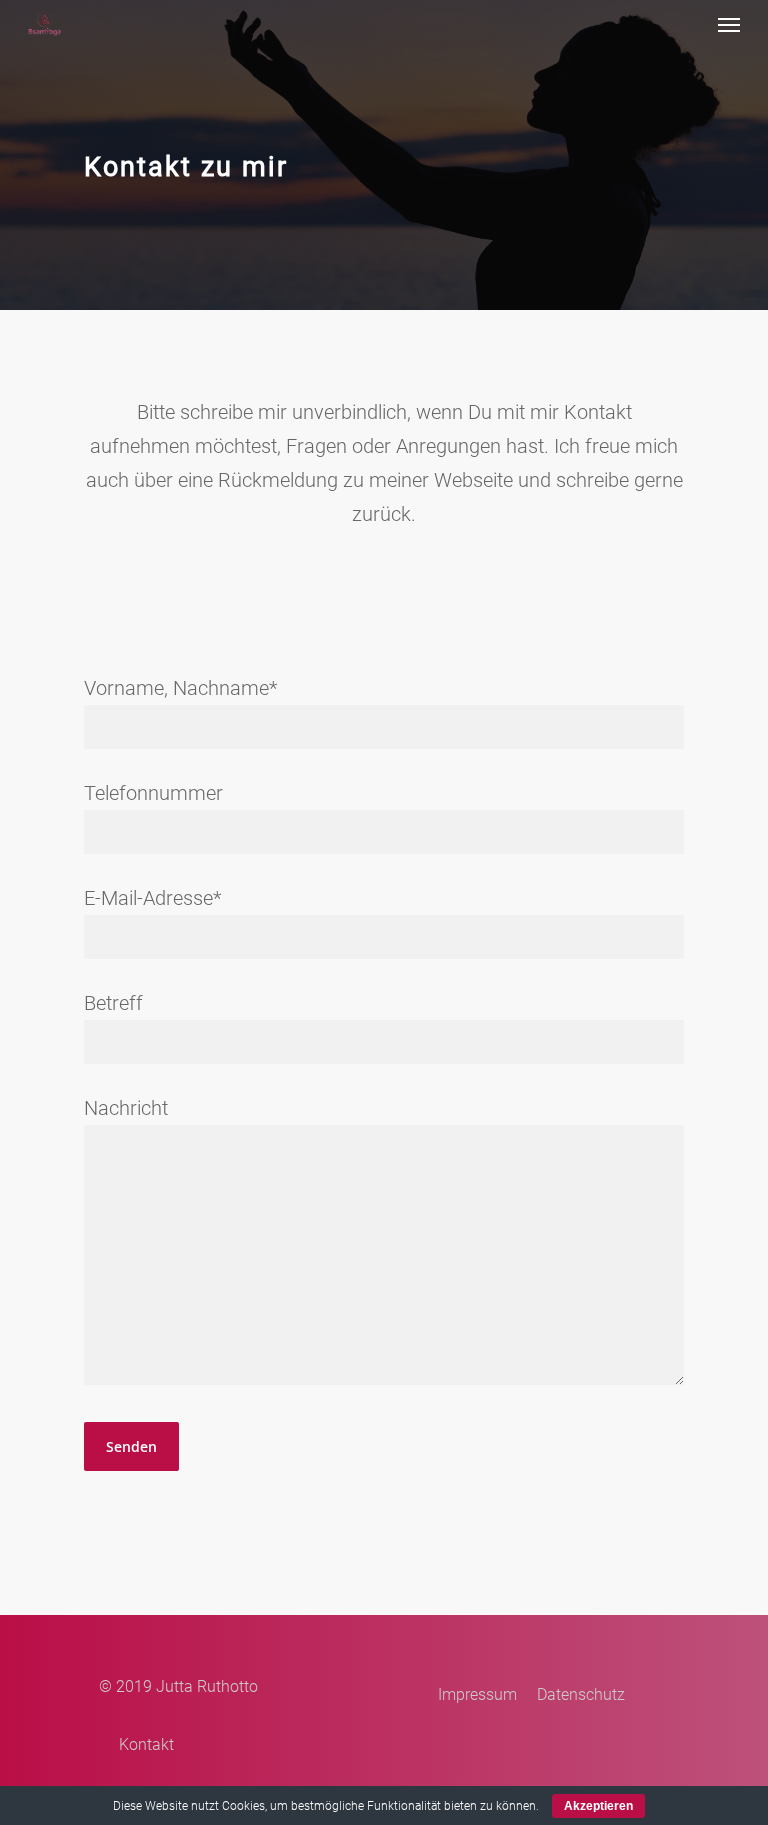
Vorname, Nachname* (180, 688)
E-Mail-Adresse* (152, 898)
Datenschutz (581, 1694)
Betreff (113, 1003)
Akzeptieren (598, 1806)
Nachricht (126, 1108)
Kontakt (146, 1744)
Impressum (477, 1694)
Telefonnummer (153, 793)
